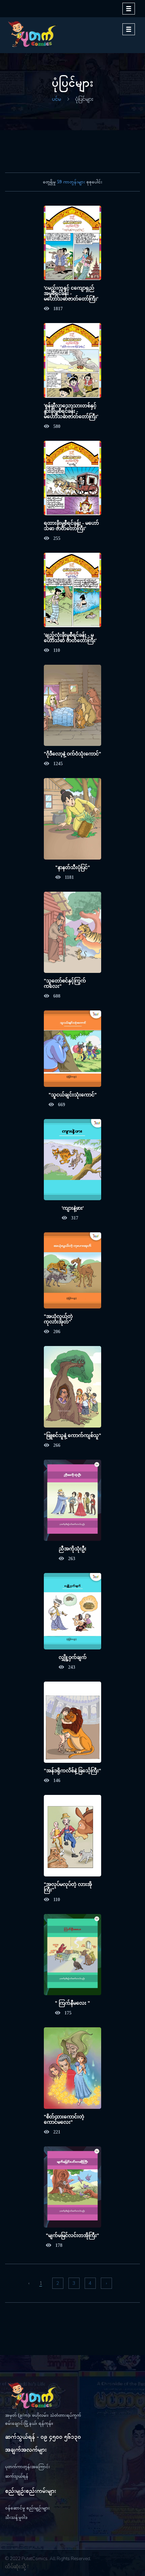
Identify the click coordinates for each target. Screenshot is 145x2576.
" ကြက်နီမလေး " (72, 2003)
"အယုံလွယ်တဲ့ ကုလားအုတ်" (58, 1319)
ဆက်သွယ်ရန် (17, 2476)
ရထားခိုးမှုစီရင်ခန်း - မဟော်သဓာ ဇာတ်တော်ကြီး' (71, 526)
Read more (64, 249)
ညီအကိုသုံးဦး (72, 1549)
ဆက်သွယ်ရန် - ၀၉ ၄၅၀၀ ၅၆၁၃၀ (43, 2437)
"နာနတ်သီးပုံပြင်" (73, 867)
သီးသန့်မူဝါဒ (16, 2517)
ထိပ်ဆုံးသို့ (16, 2567)
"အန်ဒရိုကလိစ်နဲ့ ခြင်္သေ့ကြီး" (72, 1771)
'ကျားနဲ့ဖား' (73, 1208)
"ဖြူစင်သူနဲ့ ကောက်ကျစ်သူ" (72, 1435)
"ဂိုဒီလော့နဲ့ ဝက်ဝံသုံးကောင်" (72, 754)
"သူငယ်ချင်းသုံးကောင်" (73, 1095)
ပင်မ (56, 99)
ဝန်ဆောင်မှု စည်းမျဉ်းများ (27, 2508)
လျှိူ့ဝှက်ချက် (73, 1657)
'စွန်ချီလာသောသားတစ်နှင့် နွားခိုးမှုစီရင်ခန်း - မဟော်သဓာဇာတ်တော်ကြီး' (71, 411)
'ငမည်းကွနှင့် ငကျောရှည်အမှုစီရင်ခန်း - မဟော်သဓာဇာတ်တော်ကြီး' (71, 293)
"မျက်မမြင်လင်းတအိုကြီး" (72, 2235)
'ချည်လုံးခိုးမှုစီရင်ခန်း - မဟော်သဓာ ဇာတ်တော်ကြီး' (70, 638)
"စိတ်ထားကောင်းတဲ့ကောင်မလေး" (64, 2119)
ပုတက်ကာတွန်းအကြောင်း (27, 2467)
